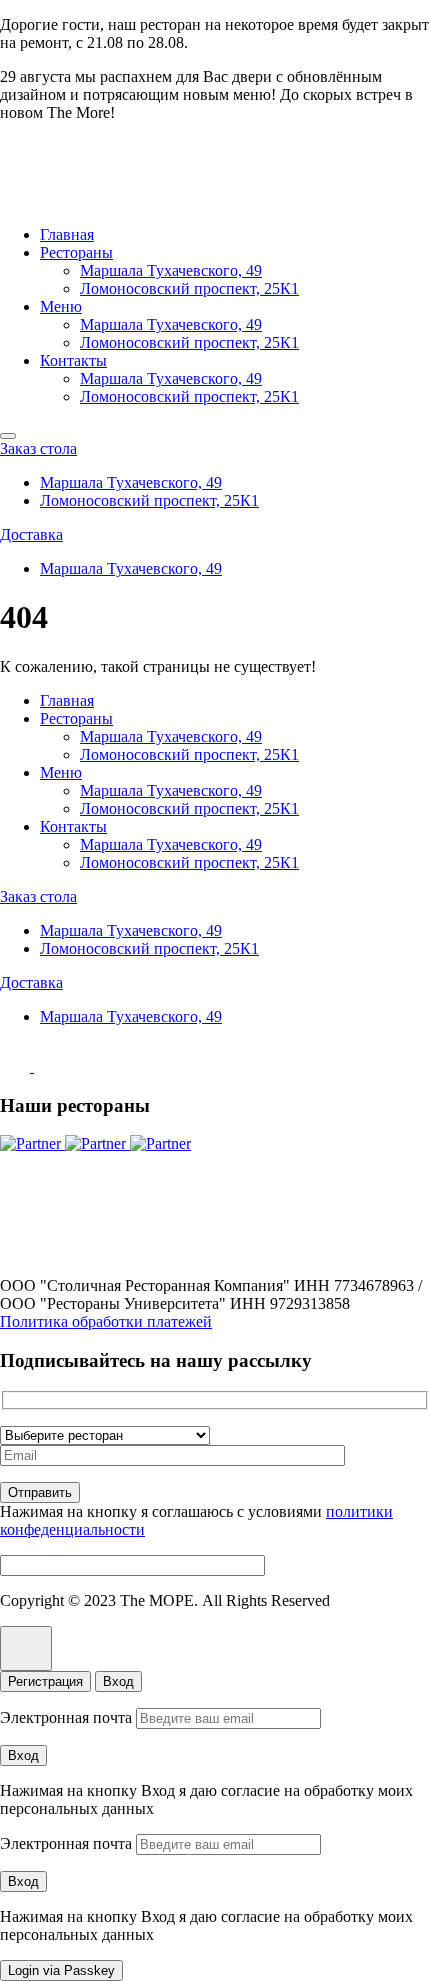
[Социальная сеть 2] (49, 1066)
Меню (61, 306)
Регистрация (45, 1681)
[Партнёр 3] (160, 1143)
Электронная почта (66, 1717)
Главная (67, 234)
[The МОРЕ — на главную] (85, 200)
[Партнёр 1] (32, 1143)
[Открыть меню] (8, 436)
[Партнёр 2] (97, 1143)
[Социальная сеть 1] (17, 1066)
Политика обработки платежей (106, 1321)
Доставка (31, 534)
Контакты (73, 360)
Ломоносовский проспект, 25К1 (189, 288)
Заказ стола (38, 448)
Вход (118, 1681)
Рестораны (76, 252)
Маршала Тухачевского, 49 (171, 270)
